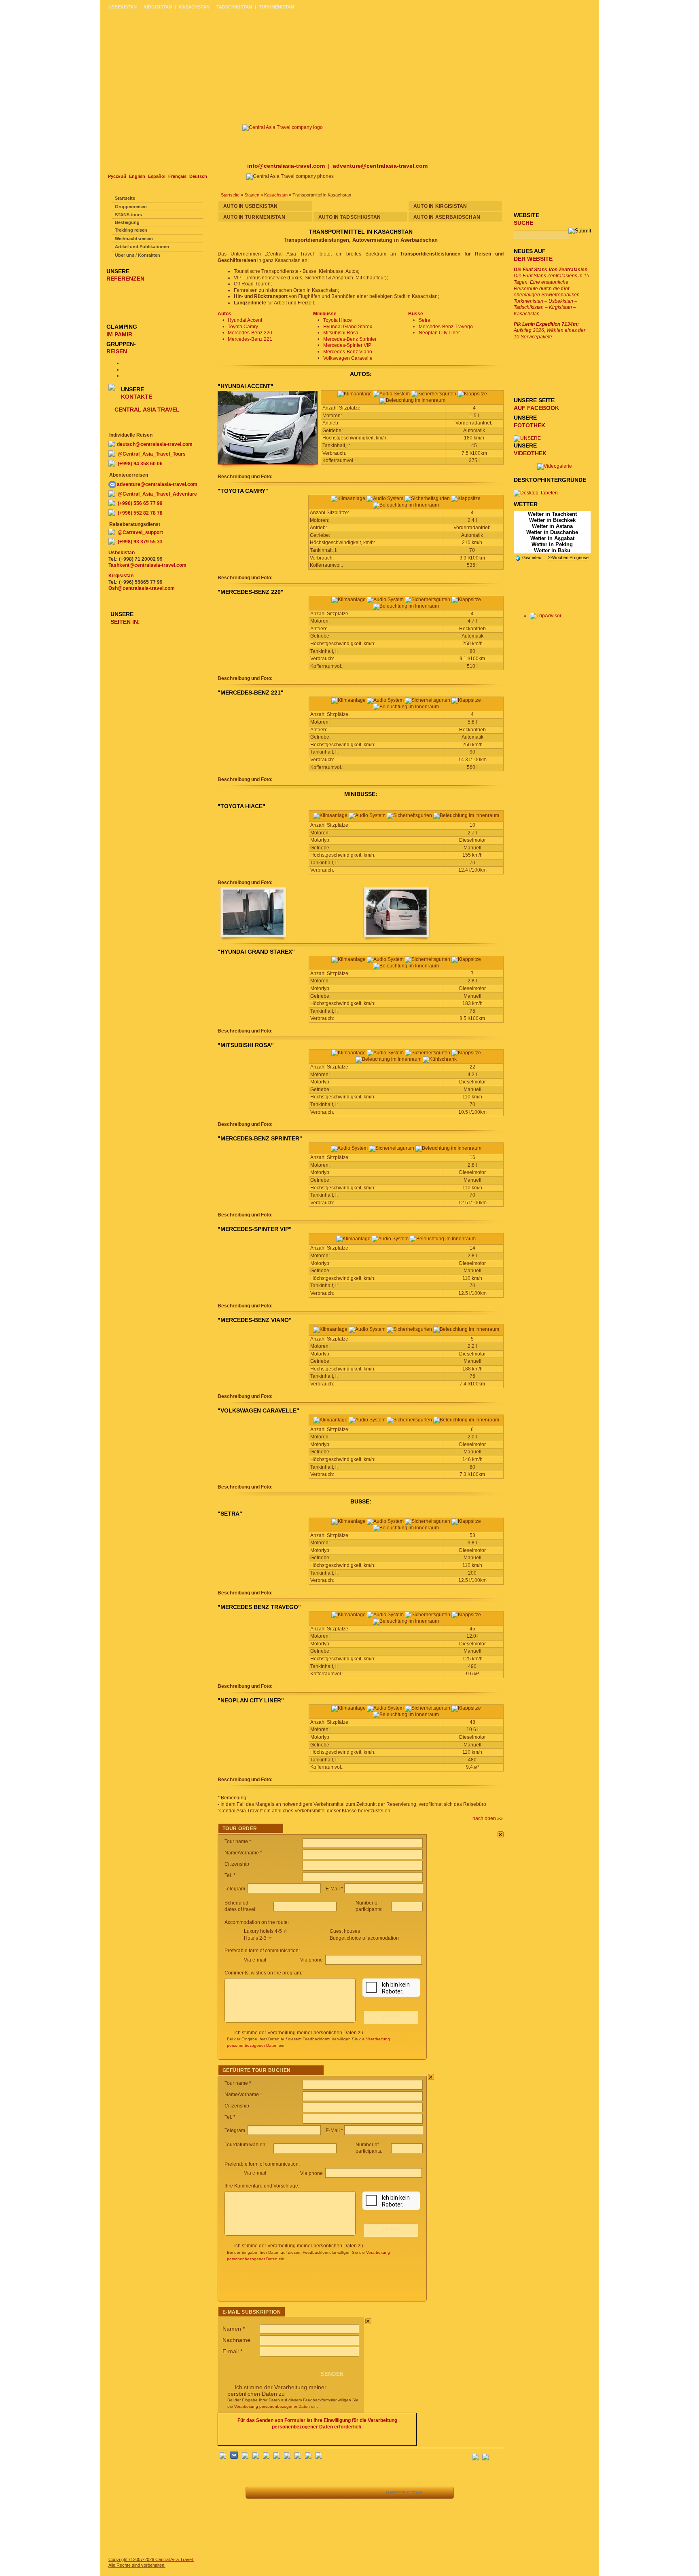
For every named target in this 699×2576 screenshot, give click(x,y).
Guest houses (345, 1931)
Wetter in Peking (552, 544)
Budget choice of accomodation (364, 1938)
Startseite (230, 195)
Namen (234, 2329)
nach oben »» (488, 1818)
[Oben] (274, 2493)
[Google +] (287, 2457)
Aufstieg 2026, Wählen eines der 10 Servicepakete (550, 330)
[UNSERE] (527, 438)
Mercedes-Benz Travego (446, 327)
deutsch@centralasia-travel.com (155, 444)
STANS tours (128, 215)
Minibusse (325, 314)
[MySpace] (319, 2457)
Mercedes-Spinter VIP (347, 345)
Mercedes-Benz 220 (250, 333)
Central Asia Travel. (175, 2559)
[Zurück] (256, 2493)
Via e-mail (255, 1960)
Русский (117, 176)
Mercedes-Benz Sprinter (350, 339)
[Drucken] (347, 2493)
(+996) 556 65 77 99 (140, 503)
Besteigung (127, 222)
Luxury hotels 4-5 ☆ (266, 1931)
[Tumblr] (308, 2457)
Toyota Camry (243, 327)
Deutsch (198, 176)
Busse (416, 314)
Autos (225, 314)
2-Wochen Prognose (568, 557)
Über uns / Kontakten (138, 255)
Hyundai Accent (245, 320)
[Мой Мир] (245, 2457)
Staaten (252, 195)
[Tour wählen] (311, 2493)
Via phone (312, 1960)
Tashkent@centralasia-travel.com (147, 565)
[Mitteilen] (293, 2493)
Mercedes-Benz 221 (250, 339)
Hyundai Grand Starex (348, 327)
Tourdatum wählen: (246, 2145)
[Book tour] (369, 2493)
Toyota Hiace (338, 320)
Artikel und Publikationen (142, 247)
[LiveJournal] (277, 2457)
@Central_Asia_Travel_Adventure (157, 494)
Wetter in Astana (552, 526)
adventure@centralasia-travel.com (380, 166)
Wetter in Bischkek (552, 520)
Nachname (236, 2340)
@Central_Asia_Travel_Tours (152, 454)
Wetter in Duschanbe (552, 532)
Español (157, 176)
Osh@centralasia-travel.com (142, 588)
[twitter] (266, 2457)
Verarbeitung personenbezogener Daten (272, 2406)
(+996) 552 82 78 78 (140, 513)
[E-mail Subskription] (497, 2455)
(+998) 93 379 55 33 (140, 542)
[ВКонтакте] (234, 2457)
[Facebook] (223, 2457)
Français (177, 176)
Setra (425, 320)
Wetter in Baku (552, 550)
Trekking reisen (131, 230)
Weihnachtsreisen (134, 239)
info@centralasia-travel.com (287, 166)
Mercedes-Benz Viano (348, 352)
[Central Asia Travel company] (283, 127)
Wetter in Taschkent (552, 514)
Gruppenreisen (131, 207)
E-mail (232, 2351)
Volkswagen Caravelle (348, 358)
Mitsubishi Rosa (341, 333)
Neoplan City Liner (439, 333)
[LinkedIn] (298, 2457)
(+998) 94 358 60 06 (140, 464)
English (137, 176)
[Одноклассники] (256, 2457)
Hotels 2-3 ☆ (258, 1938)
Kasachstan (276, 195)
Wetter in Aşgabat (552, 538)
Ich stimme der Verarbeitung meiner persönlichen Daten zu (299, 2033)
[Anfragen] (329, 2493)
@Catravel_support (140, 532)
